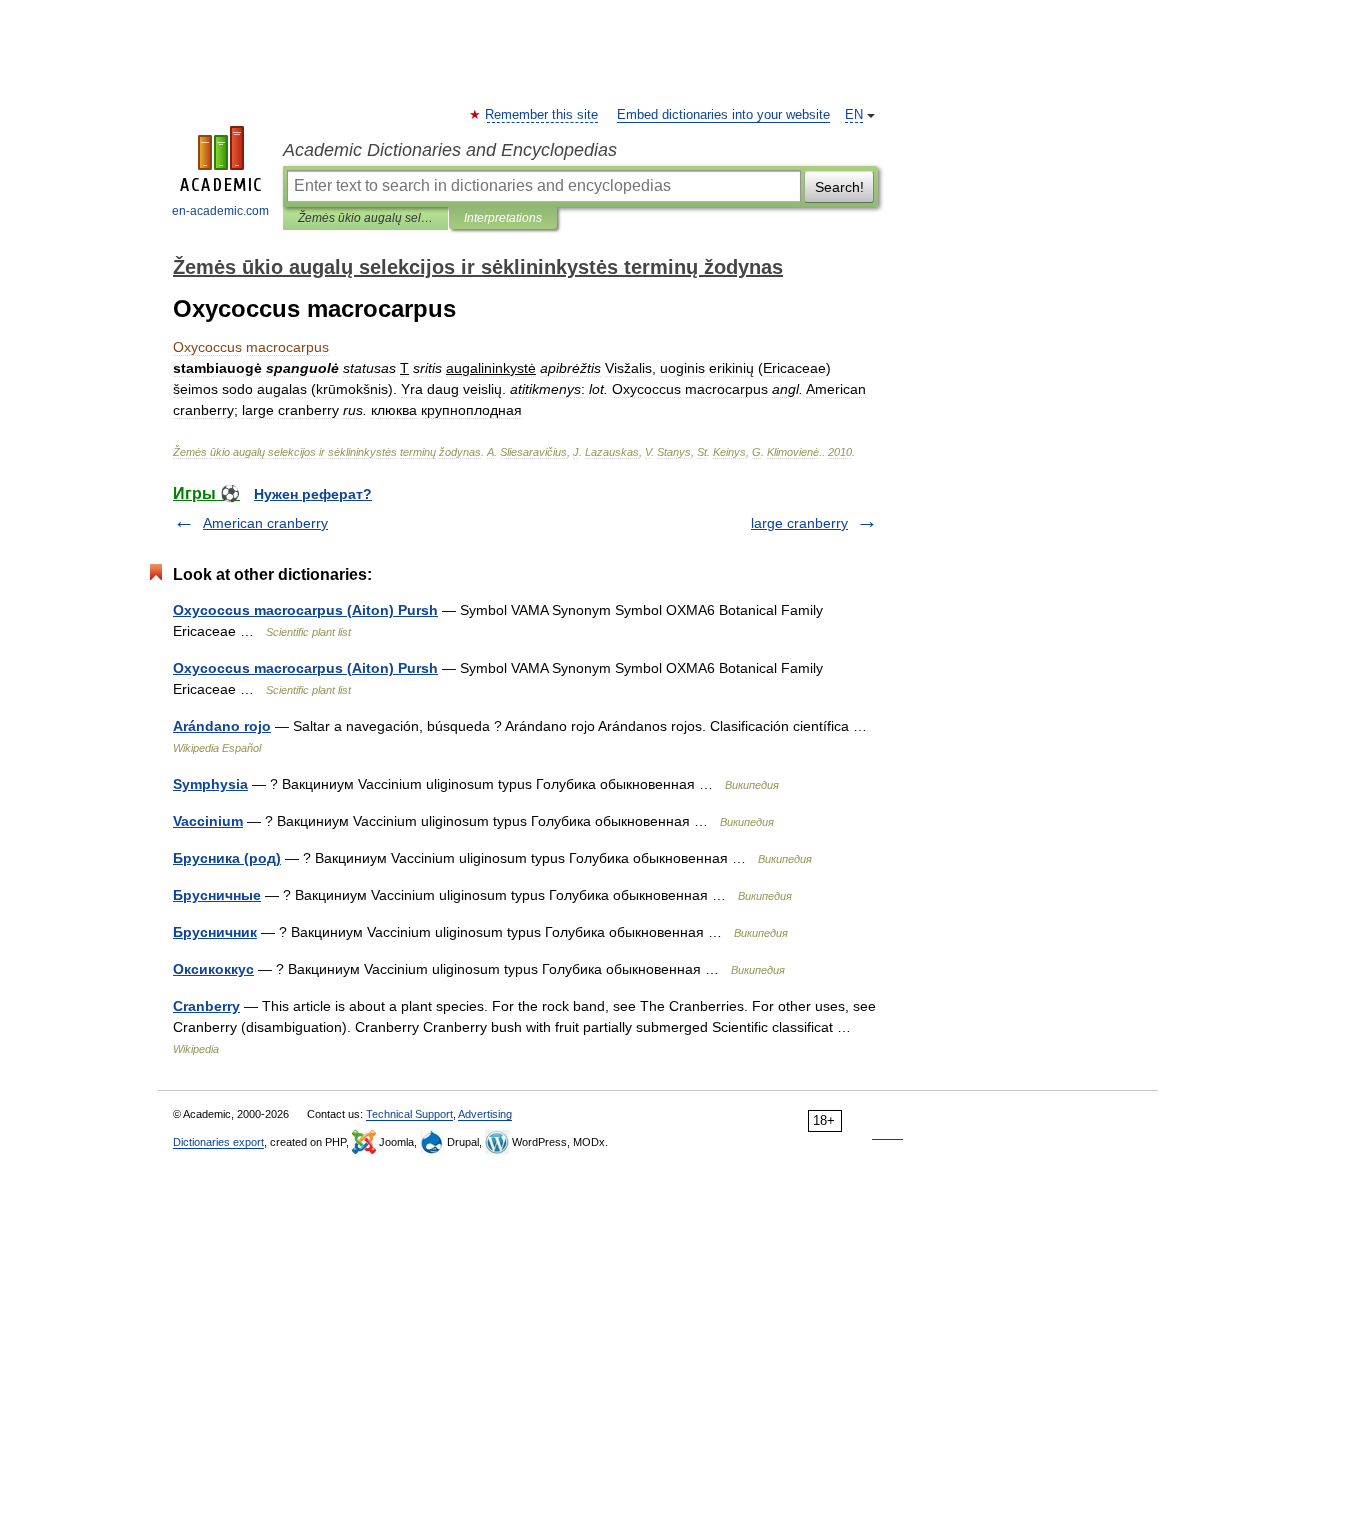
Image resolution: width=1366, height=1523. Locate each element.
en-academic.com (220, 211)
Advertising (485, 1114)
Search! (839, 187)
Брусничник (215, 932)
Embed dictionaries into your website (723, 115)
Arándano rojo (222, 726)
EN (854, 115)
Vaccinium (208, 821)
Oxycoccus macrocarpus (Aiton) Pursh (305, 610)
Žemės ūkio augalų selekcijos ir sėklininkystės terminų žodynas (365, 218)
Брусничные (217, 895)
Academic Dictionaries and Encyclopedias (450, 150)
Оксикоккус (213, 969)
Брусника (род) (227, 858)
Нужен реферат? (313, 494)
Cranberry (206, 1006)
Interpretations (503, 218)
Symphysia (210, 784)
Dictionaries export (218, 1142)
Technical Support (409, 1114)
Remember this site (542, 115)
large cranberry (799, 523)
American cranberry (265, 523)
